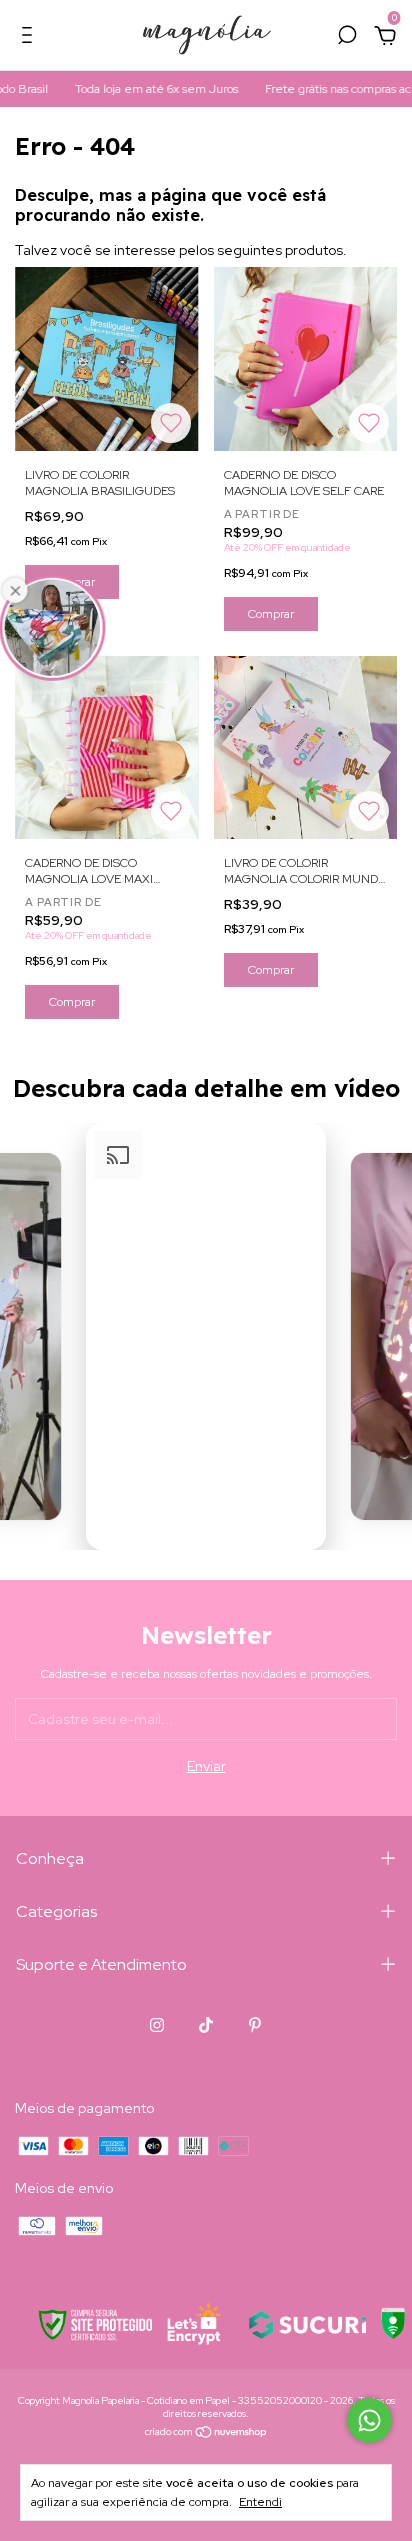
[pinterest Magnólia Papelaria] (255, 2025)
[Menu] (30, 38)
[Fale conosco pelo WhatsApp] (369, 2420)
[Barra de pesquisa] (347, 38)
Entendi (260, 2502)
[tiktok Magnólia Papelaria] (206, 2025)
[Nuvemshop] (206, 2434)
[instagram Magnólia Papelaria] (157, 2025)
